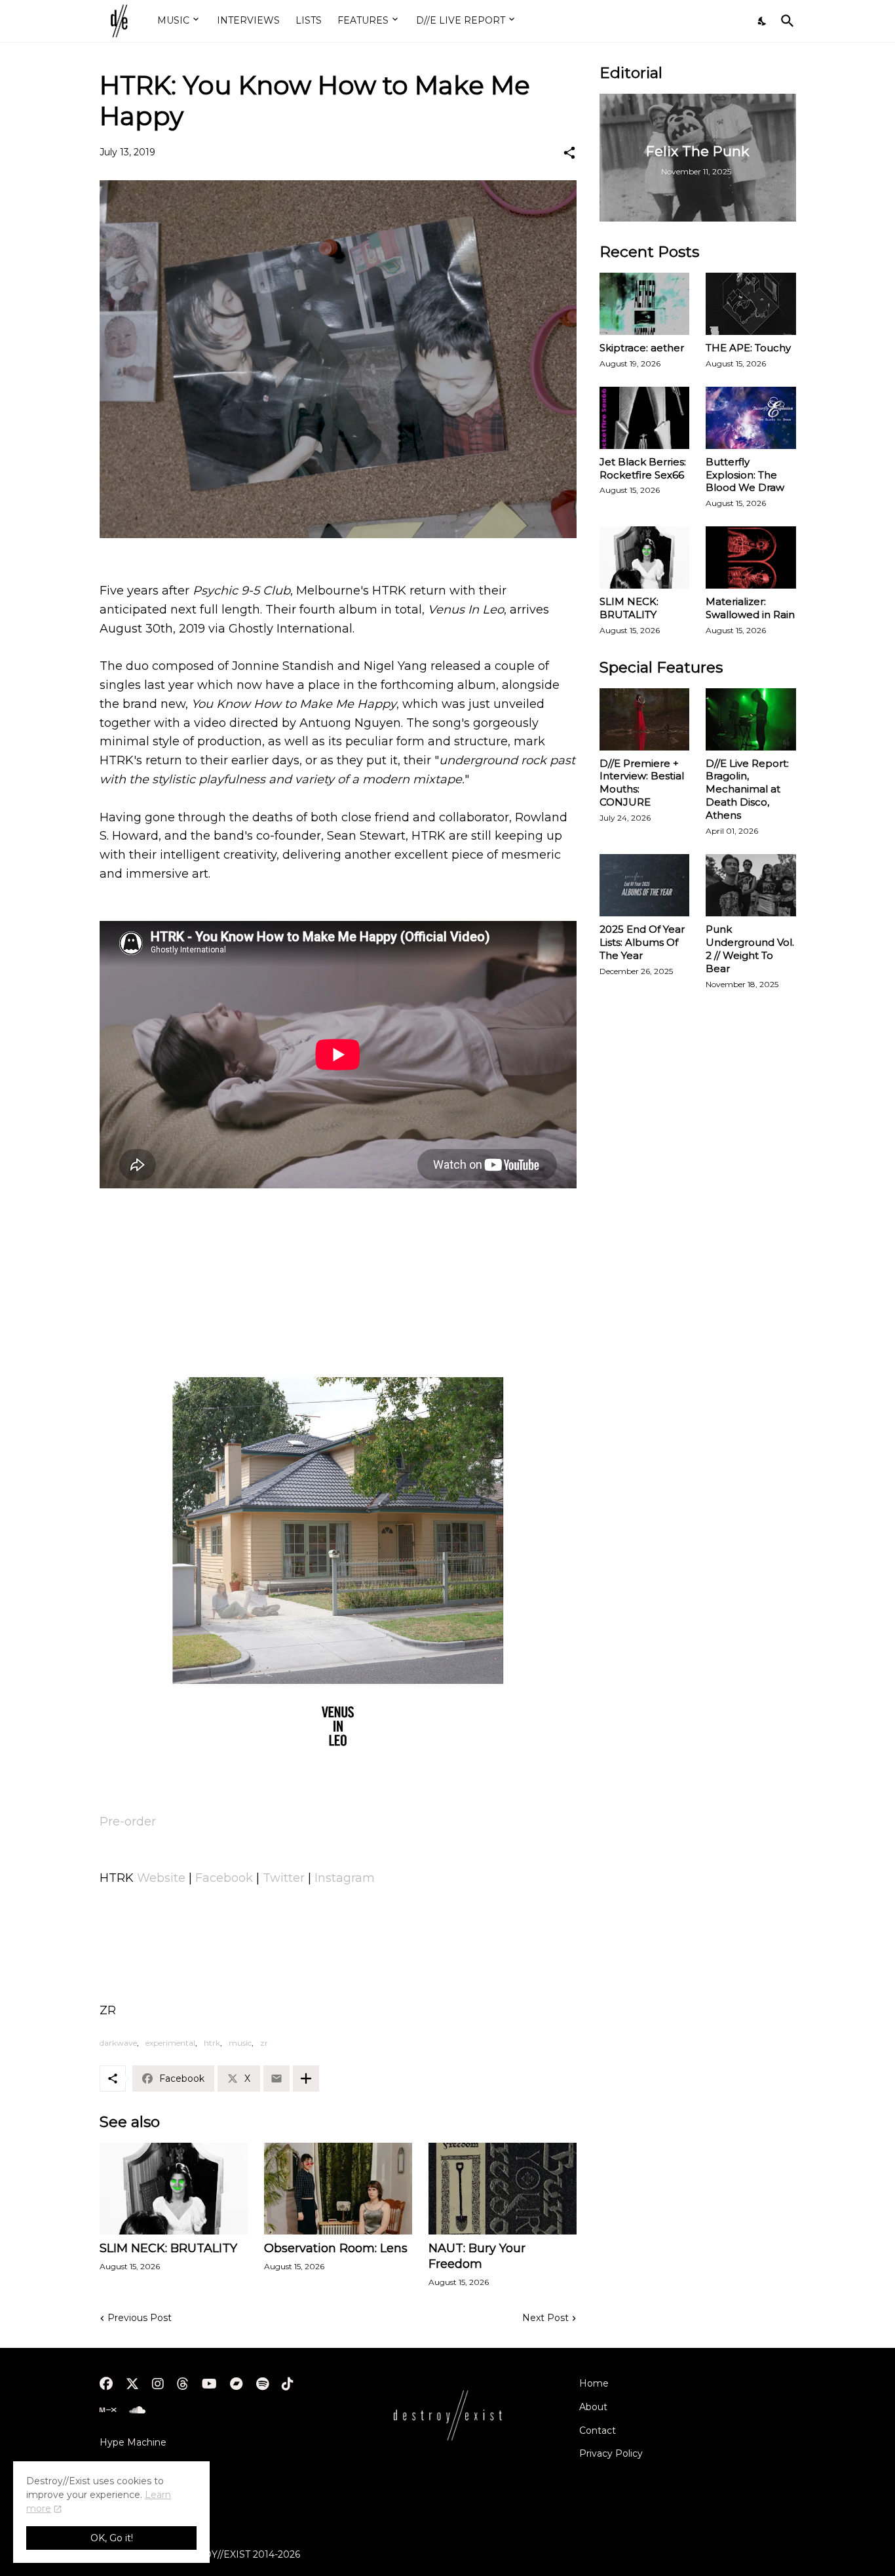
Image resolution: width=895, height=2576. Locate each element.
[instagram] (158, 2384)
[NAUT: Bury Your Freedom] (503, 2189)
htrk (212, 2043)
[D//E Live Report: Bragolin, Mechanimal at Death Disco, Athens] (751, 719)
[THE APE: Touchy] (751, 304)
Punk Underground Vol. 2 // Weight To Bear (750, 949)
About (593, 2407)
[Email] (276, 2078)
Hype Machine (133, 2442)
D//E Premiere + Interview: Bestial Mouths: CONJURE (642, 783)
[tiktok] (288, 2384)
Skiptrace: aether (642, 348)
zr (264, 2043)
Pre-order (128, 1822)
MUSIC (173, 20)
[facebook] (106, 2384)
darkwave (118, 2043)
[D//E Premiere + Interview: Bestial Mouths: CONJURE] (645, 719)
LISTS (309, 20)
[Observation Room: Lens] (338, 2189)
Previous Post (140, 2318)
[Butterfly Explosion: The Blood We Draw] (751, 418)
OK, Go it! (112, 2538)
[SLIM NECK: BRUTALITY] (174, 2189)
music (240, 2043)
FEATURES (363, 20)
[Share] (569, 153)
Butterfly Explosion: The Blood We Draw (745, 475)
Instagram (345, 1878)
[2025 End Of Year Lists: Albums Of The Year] (645, 885)
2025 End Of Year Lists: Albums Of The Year (642, 942)
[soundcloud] (137, 2410)
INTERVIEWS (248, 20)
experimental (170, 2043)
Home (594, 2383)
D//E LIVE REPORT (461, 20)
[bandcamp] (237, 2384)
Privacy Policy (611, 2453)
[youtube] (209, 2384)
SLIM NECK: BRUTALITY (168, 2248)
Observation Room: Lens (336, 2248)
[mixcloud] (108, 2410)
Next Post (545, 2318)
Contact (598, 2430)
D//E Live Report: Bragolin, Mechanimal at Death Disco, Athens (747, 790)
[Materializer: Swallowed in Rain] (751, 557)
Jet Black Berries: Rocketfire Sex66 (643, 468)
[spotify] (262, 2384)
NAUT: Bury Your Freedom (477, 2256)
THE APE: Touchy (748, 348)
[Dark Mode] (763, 21)
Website (163, 1878)
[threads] (183, 2384)
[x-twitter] (132, 2384)
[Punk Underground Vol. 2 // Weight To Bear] (751, 885)
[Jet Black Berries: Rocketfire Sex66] (645, 418)
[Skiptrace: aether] (645, 304)
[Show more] (306, 2078)
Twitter (284, 1878)
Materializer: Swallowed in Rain (750, 608)
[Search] (785, 21)
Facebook (226, 1878)
